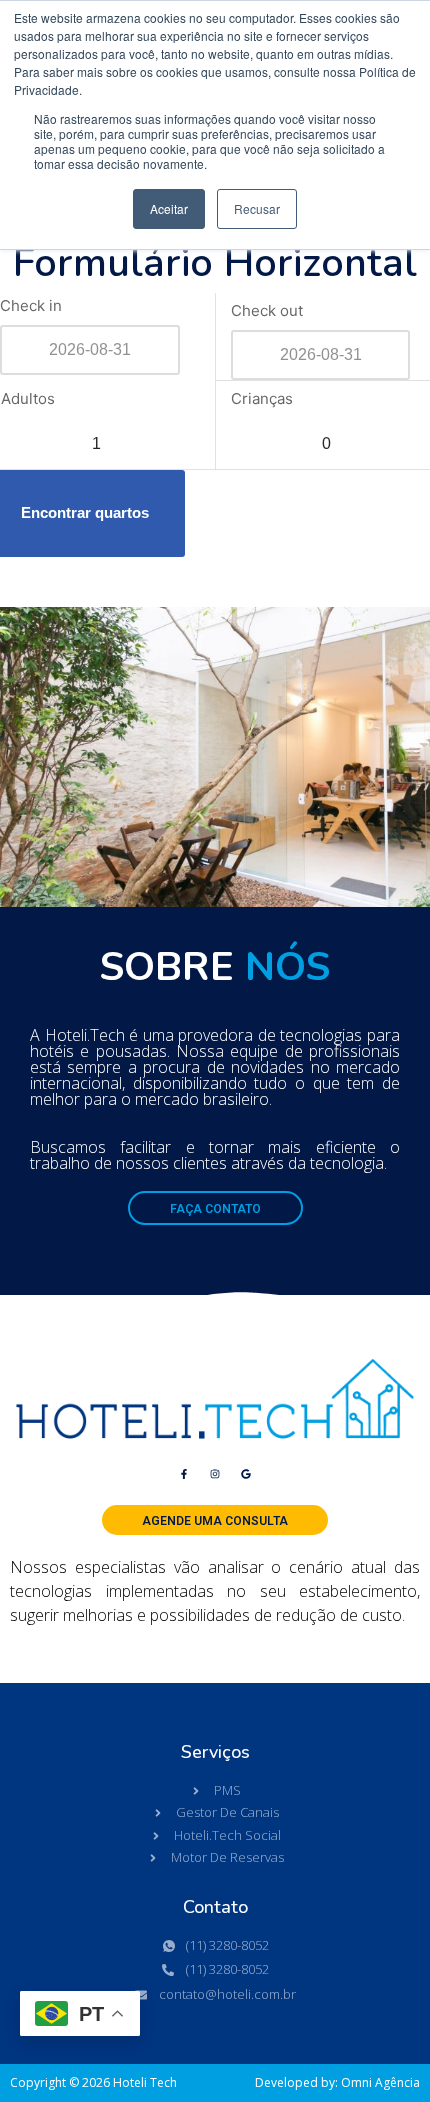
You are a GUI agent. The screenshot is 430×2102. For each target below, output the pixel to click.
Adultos (28, 398)
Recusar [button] (257, 208)
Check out (267, 310)
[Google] (246, 1474)
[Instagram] (215, 1474)
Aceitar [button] (169, 208)
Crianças (262, 398)
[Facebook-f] (184, 1474)
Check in (31, 305)
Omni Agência (380, 2082)
